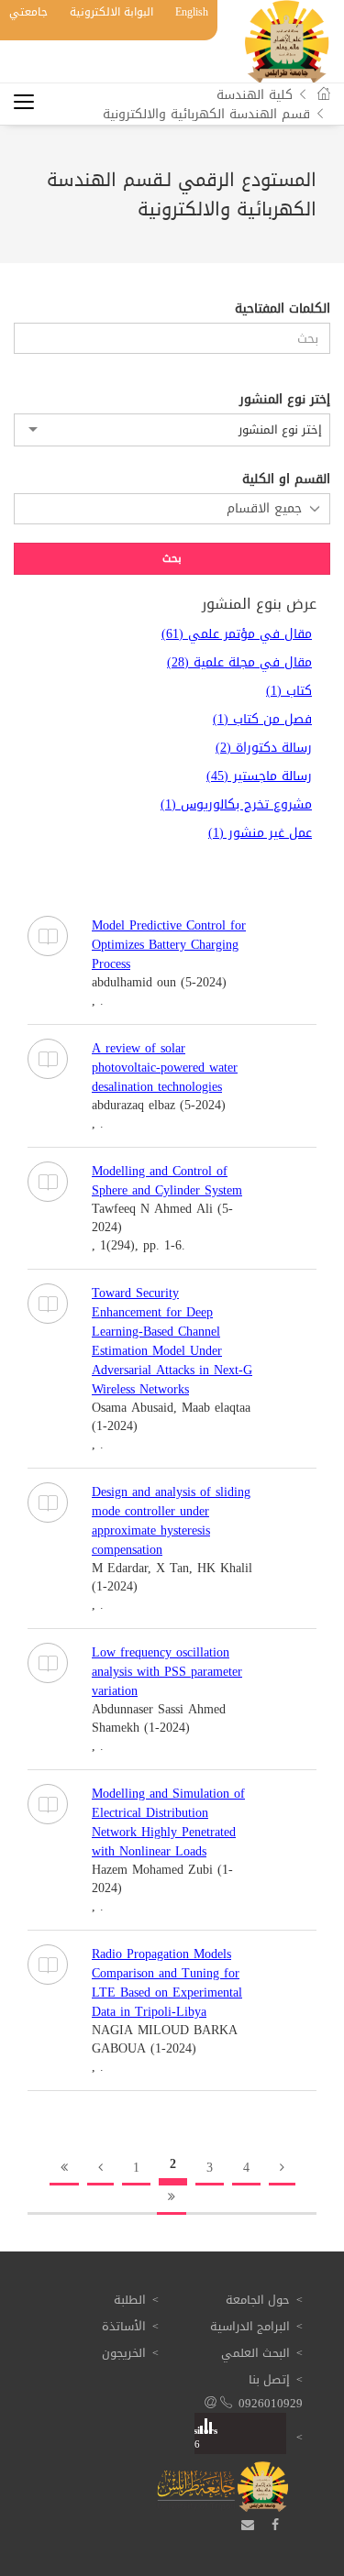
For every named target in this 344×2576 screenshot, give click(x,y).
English (192, 12)
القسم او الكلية (286, 479)
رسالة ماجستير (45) (259, 776)
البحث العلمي (255, 2353)
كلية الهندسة (255, 95)
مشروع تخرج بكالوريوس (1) (236, 804)
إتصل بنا (269, 2379)
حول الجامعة (258, 2300)
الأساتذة (124, 2326)
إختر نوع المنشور (285, 400)
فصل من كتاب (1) (262, 719)
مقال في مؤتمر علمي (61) (237, 634)
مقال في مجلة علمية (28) (239, 662)
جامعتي (28, 12)
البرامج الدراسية (250, 2326)
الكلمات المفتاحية (283, 309)
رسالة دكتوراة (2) (264, 748)
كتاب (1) (289, 691)
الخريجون (124, 2353)
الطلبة (130, 2300)
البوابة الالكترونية (111, 12)
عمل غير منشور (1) (260, 833)
